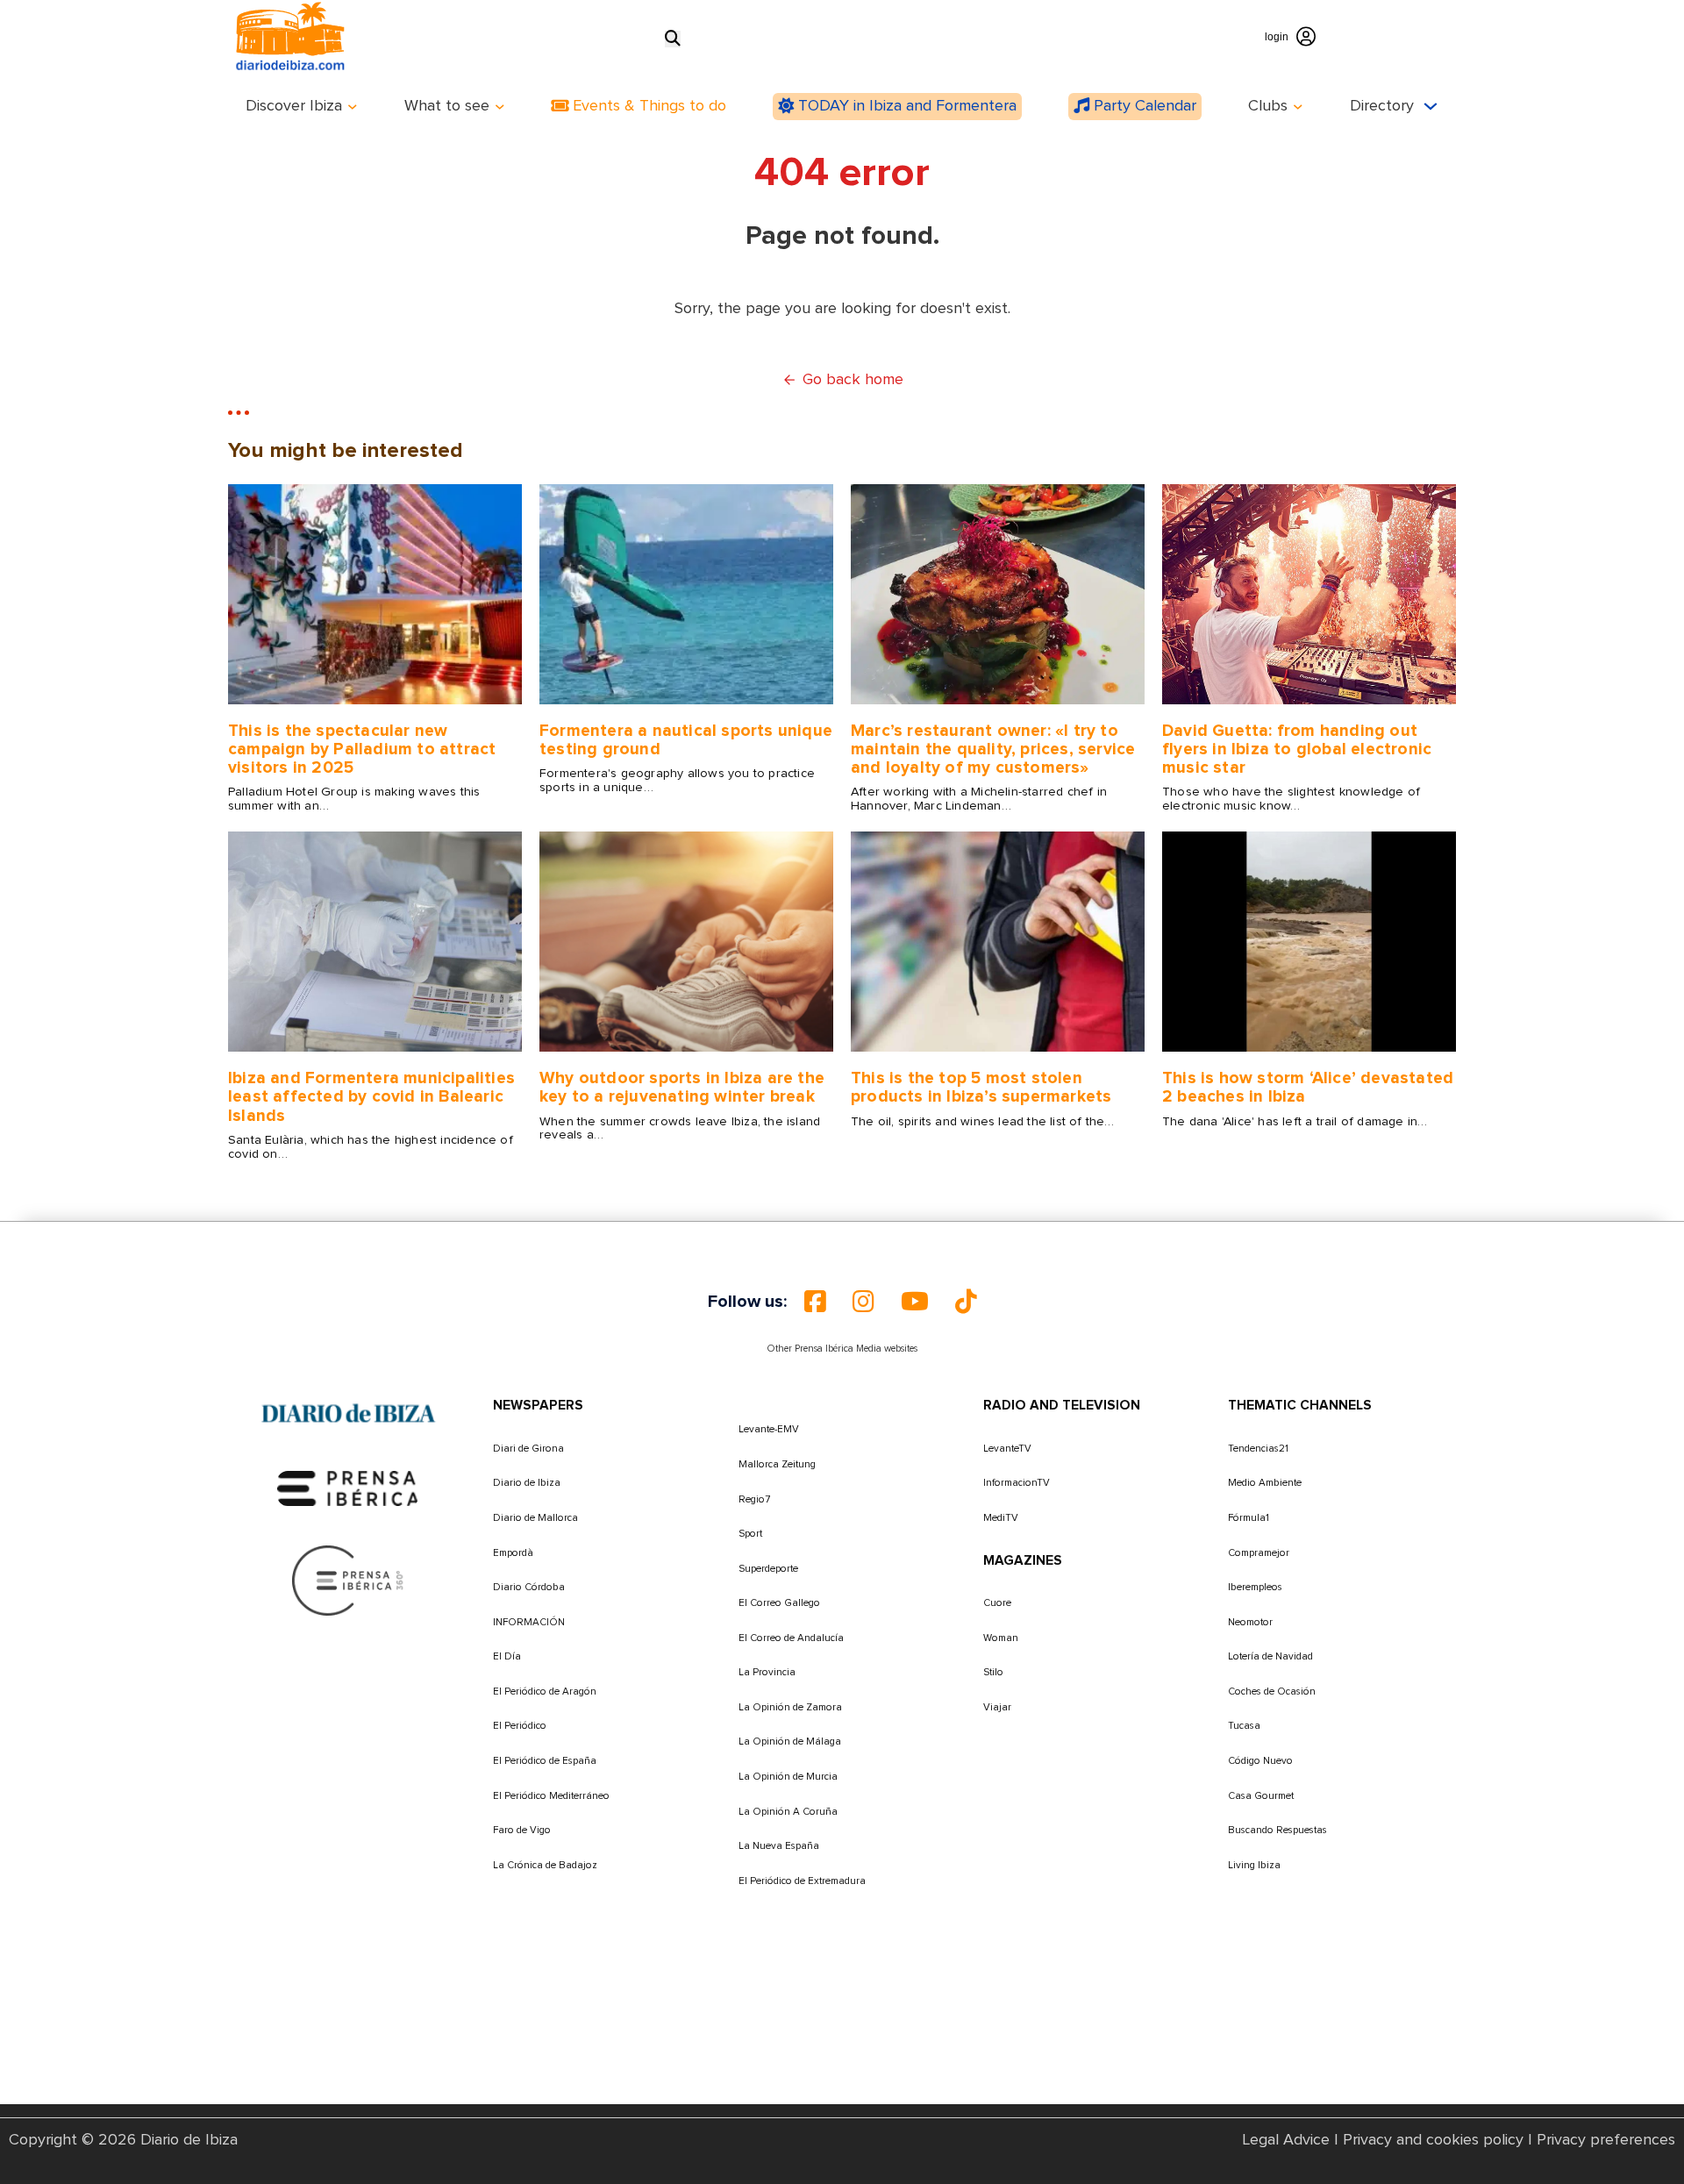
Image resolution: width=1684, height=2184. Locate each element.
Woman (1001, 1638)
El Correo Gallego (779, 1603)
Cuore (997, 1603)
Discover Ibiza (294, 106)
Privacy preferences (1606, 2140)
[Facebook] (815, 1302)
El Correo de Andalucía (791, 1638)
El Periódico (520, 1726)
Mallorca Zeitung (777, 1464)
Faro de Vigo (522, 1830)
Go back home (853, 380)
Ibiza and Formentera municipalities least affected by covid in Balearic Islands (371, 1097)
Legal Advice (1286, 2140)
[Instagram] (863, 1302)
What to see (447, 106)
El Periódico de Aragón (545, 1692)
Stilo (993, 1672)
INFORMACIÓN (529, 1622)
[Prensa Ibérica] (348, 1488)
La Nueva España (779, 1846)
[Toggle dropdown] (353, 107)
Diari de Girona (528, 1449)
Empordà (513, 1553)
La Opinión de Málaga (790, 1741)
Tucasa (1244, 1726)
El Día (507, 1656)
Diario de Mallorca (535, 1518)
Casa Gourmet (1261, 1796)
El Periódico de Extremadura (802, 1881)
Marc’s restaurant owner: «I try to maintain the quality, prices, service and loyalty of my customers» (993, 749)
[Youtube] (915, 1302)
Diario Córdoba (529, 1587)
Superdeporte (768, 1569)
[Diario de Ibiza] (348, 1414)
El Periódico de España (545, 1761)
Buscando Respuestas (1277, 1830)
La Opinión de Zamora (790, 1707)
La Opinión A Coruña (788, 1812)
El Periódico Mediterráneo (551, 1796)
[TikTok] (966, 1302)
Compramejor (1259, 1553)
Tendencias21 (1258, 1449)
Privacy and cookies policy (1433, 2140)
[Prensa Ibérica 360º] (349, 1581)
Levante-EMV (769, 1429)
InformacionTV (1017, 1483)
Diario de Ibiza (527, 1483)
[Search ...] (673, 39)
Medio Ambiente (1265, 1483)
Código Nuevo (1260, 1761)
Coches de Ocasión (1272, 1692)
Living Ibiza (1254, 1865)
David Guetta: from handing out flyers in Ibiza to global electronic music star (1297, 749)
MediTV (1001, 1518)
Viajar (997, 1707)
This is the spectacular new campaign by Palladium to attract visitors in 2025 (362, 749)
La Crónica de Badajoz (545, 1865)
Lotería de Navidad (1270, 1656)
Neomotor (1250, 1622)
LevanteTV (1007, 1449)
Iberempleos (1255, 1587)
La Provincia (767, 1672)
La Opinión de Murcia (788, 1777)
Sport (750, 1534)
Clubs (1268, 106)
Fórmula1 (1249, 1518)
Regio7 (754, 1499)
